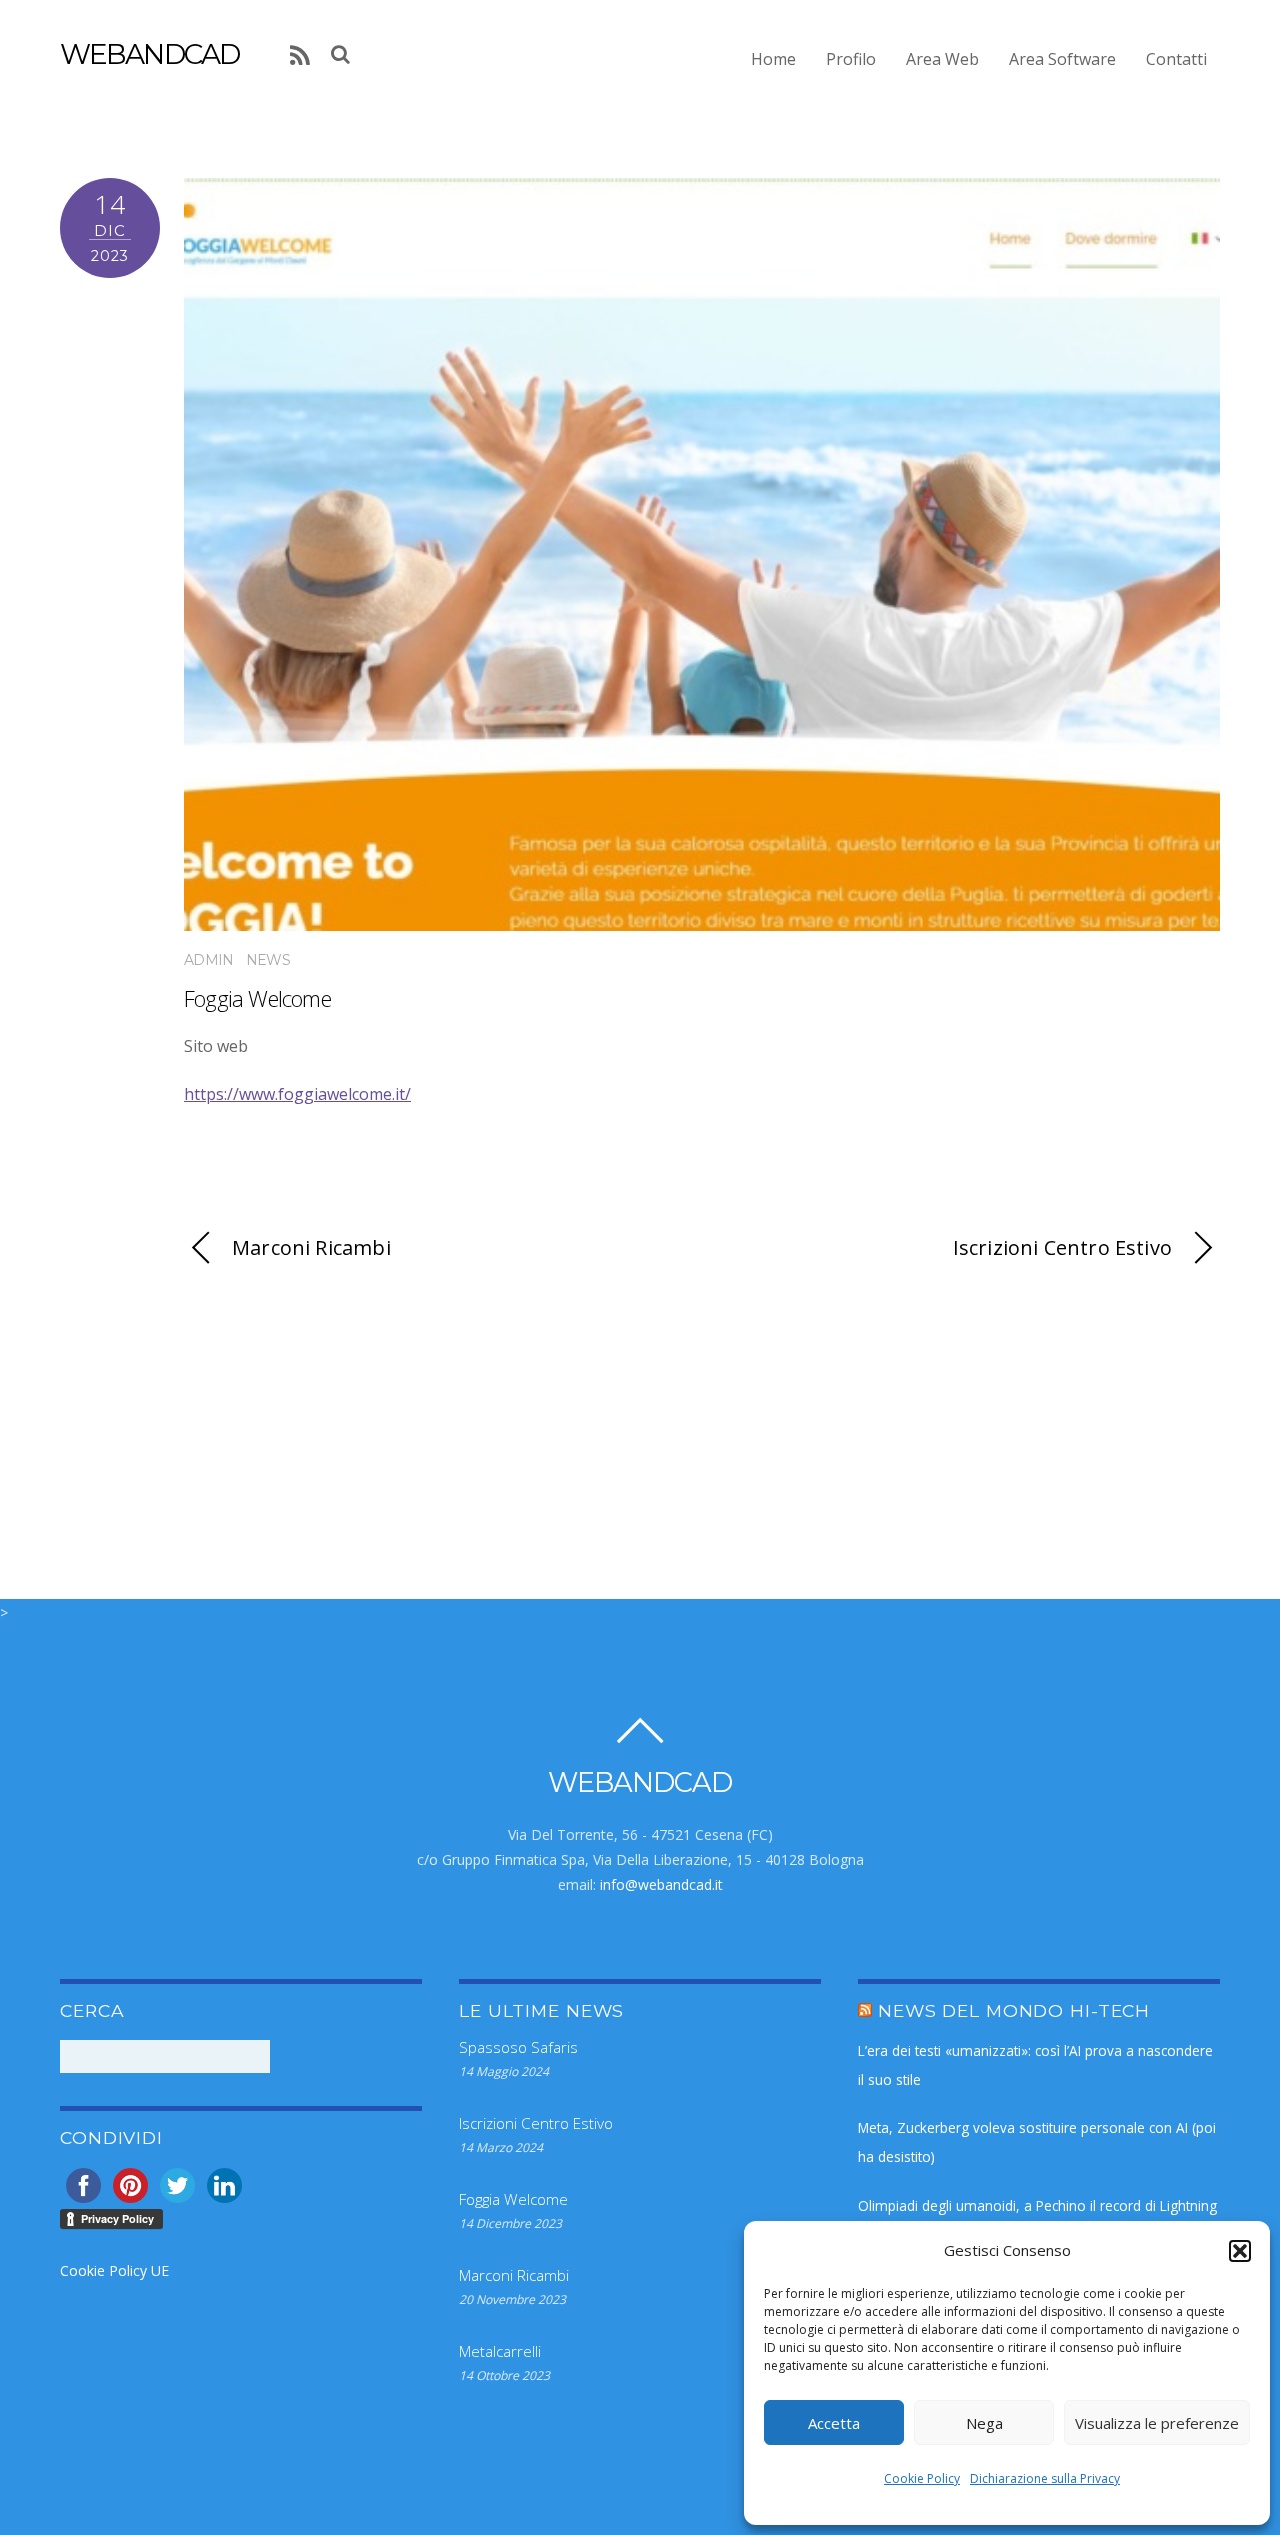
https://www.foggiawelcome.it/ (297, 1094)
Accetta (834, 2423)
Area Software (1062, 59)
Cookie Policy (922, 2478)
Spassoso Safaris (518, 2047)
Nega (984, 2423)
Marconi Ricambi (311, 1247)
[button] (1240, 2251)
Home (773, 59)
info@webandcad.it (661, 1884)
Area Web (942, 59)
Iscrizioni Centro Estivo (1062, 1247)
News (268, 960)
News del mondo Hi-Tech (1014, 2010)
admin (209, 960)
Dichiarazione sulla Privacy (1045, 2478)
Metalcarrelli (500, 2351)
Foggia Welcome (257, 998)
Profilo (851, 59)
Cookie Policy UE (114, 2270)
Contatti (1176, 59)
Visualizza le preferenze (1157, 2423)
